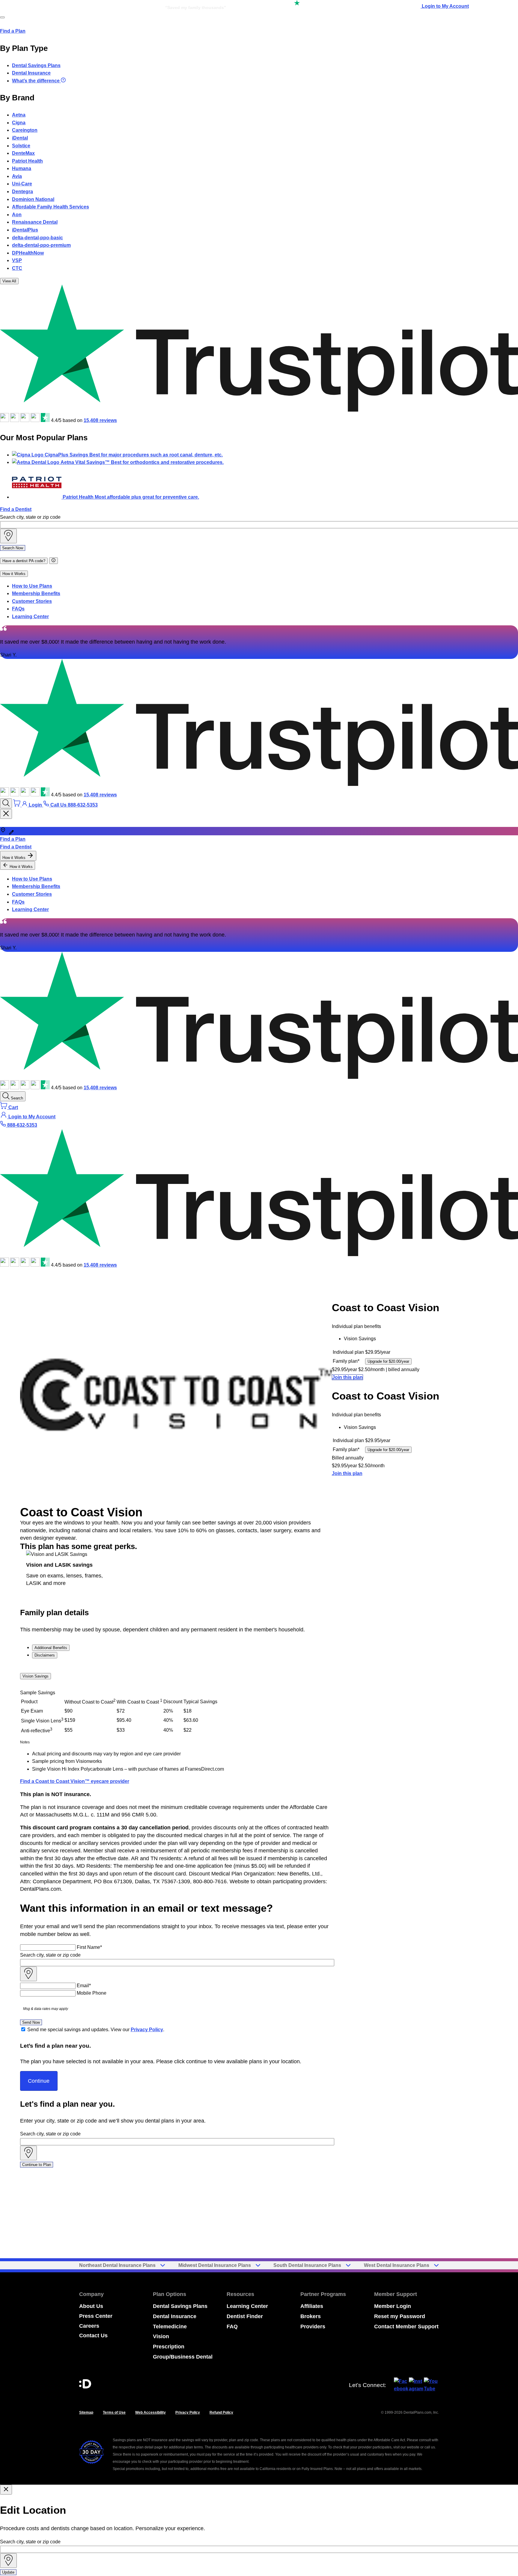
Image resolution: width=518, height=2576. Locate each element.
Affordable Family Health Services (51, 207)
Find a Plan (13, 31)
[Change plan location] (61, 6)
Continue (39, 2081)
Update (8, 2572)
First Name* (89, 1947)
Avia (17, 176)
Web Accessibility (150, 2412)
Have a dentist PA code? (24, 561)
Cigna (19, 123)
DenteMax (23, 153)
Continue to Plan (37, 2165)
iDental (20, 138)
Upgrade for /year (388, 1361)
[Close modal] (6, 2490)
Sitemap (86, 2412)
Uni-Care (22, 184)
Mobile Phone (92, 1993)
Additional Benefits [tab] (51, 1648)
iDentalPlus (25, 230)
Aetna (19, 115)
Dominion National (33, 199)
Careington (25, 130)
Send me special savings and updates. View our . (96, 2030)
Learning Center (30, 617)
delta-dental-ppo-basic (37, 238)
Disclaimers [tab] (45, 1655)
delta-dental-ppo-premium (41, 245)
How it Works (14, 574)
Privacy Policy (147, 2030)
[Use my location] (8, 536)
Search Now (13, 548)
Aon (17, 215)
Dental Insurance (31, 73)
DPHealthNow (28, 253)
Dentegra (22, 192)
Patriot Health (27, 161)
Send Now (31, 2022)
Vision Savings (36, 1676)
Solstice (21, 146)
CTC (17, 268)
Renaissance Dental (35, 222)
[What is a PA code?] (54, 561)
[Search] (6, 803)
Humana (22, 168)
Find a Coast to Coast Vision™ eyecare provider (75, 1781)
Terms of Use (114, 2412)
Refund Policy (221, 2412)
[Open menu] (2, 17)
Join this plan (347, 1377)
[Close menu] (6, 814)
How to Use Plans (32, 586)
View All (9, 281)
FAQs (18, 609)
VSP (17, 260)
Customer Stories (32, 601)
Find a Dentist (16, 509)
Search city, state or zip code (30, 517)
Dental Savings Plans (36, 65)
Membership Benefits (36, 593)
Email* (84, 1986)
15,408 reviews (100, 420)
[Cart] (17, 805)
